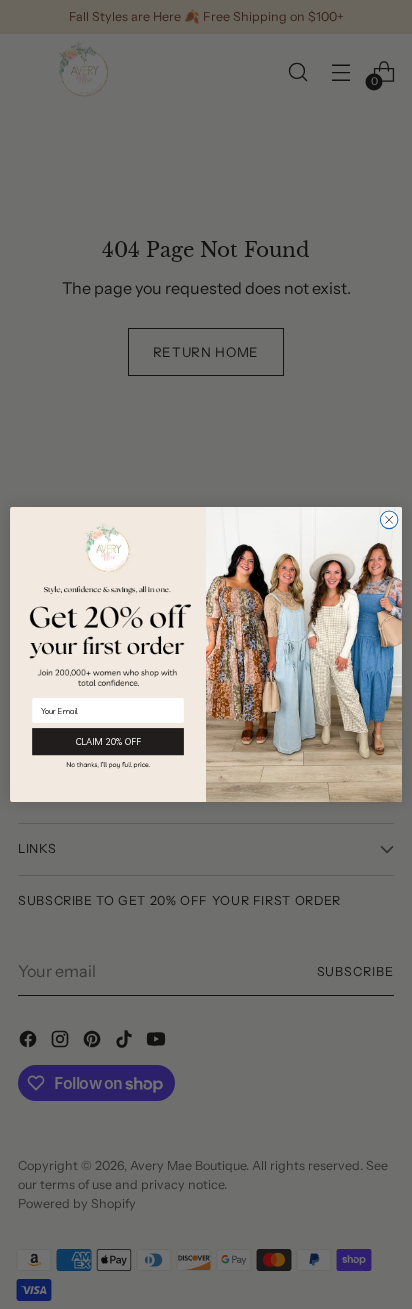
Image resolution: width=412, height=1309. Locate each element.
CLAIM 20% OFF (108, 742)
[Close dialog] (389, 520)
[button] (108, 764)
